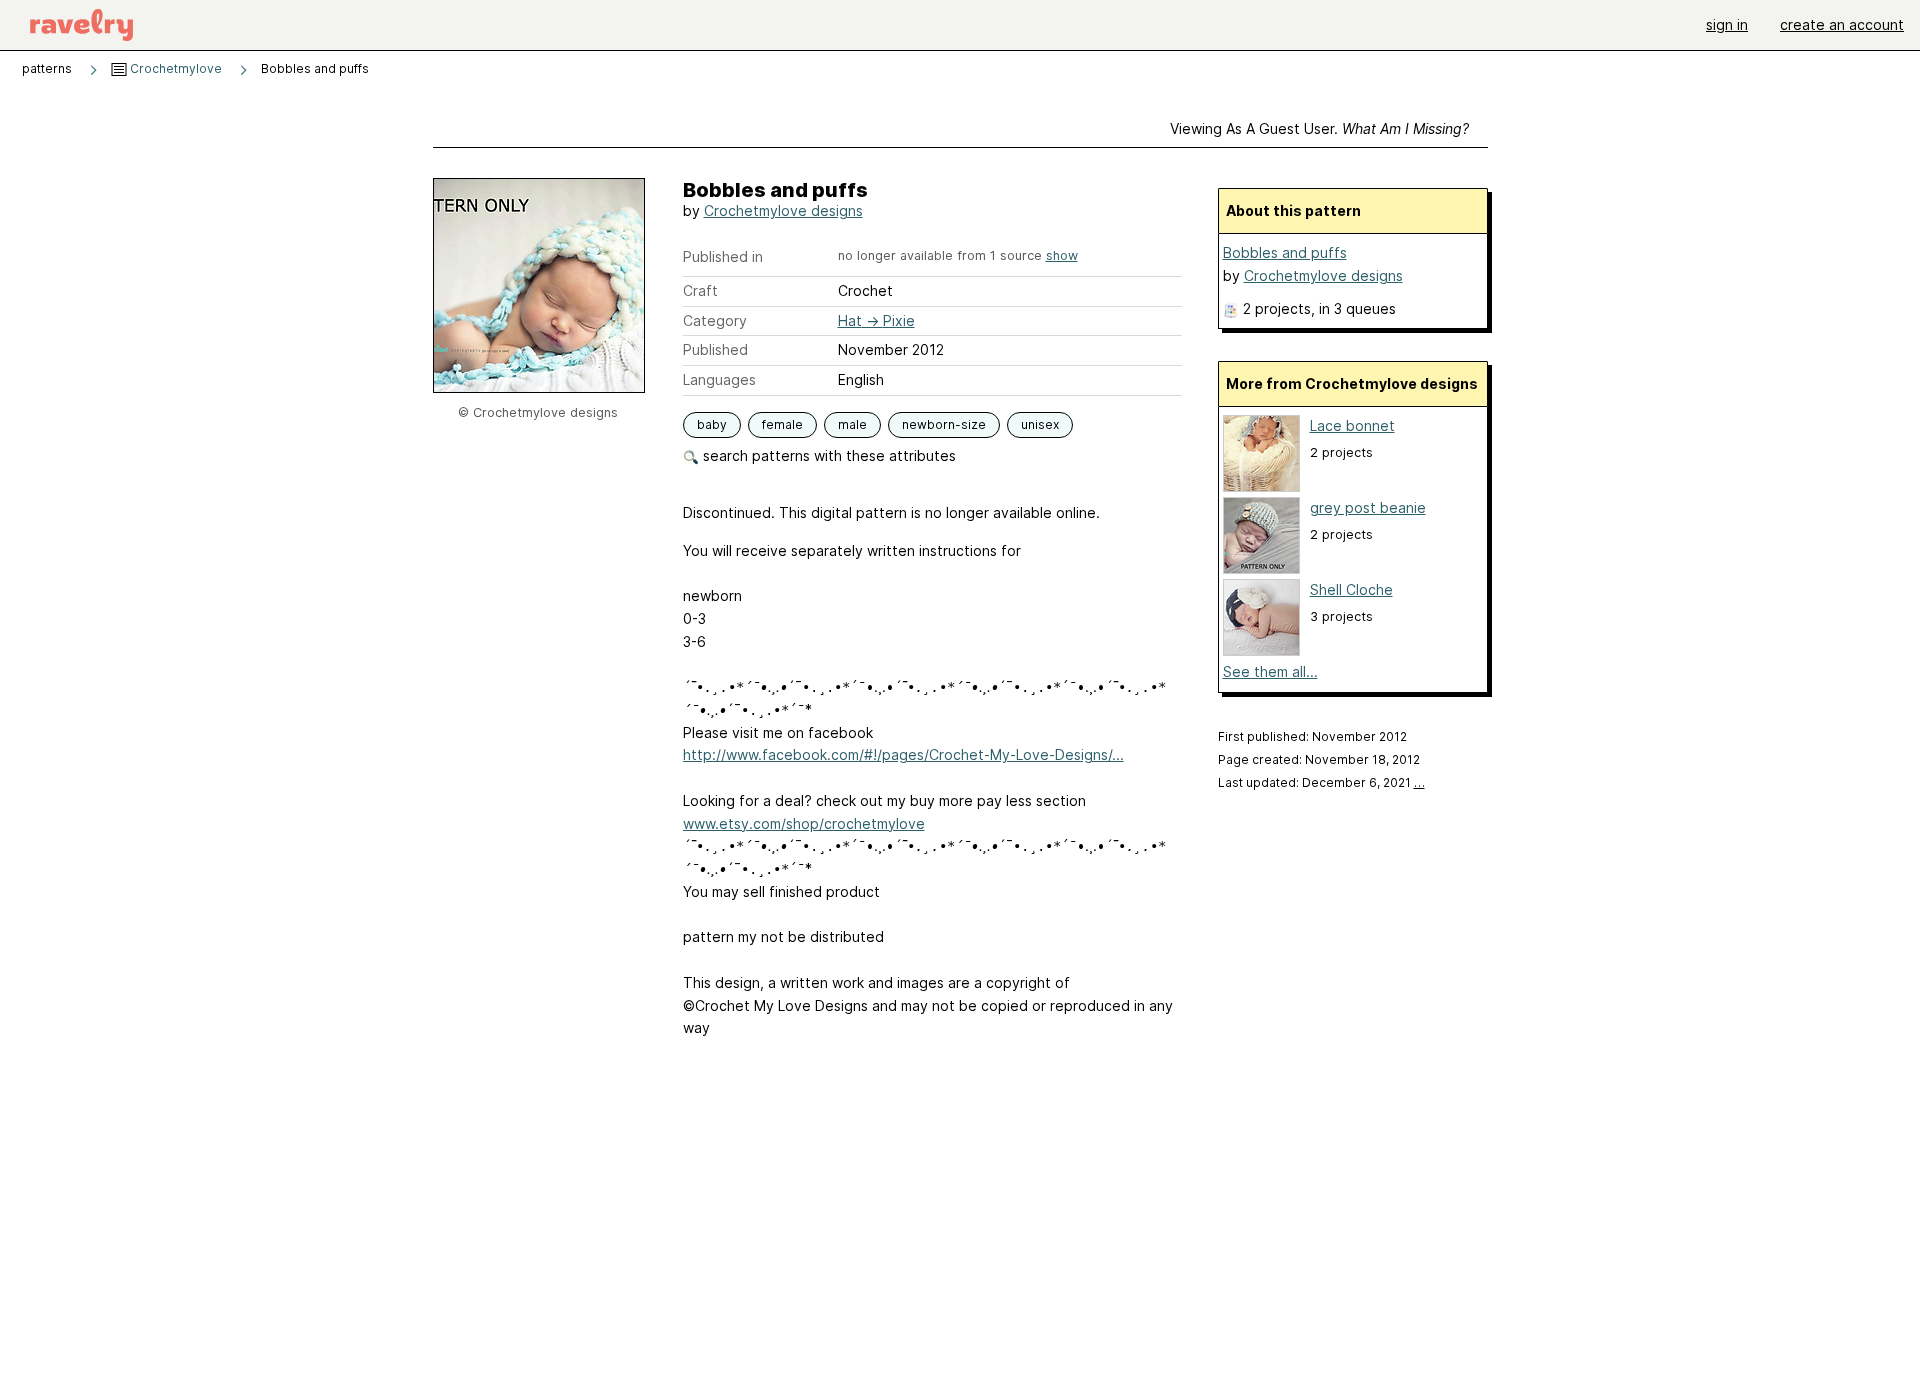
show (1062, 255)
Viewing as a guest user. (1319, 128)
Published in (723, 256)
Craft (700, 290)
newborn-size (944, 424)
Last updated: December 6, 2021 (1321, 782)
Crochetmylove (174, 68)
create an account (1842, 24)
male (852, 424)
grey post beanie (1368, 507)
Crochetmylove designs (783, 210)
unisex (1040, 424)
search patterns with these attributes (827, 455)
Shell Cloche (1351, 589)
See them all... (1270, 671)
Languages (719, 379)
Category (715, 320)
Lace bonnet (1352, 425)
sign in (1727, 24)
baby (712, 424)
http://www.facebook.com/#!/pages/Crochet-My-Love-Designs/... (903, 754)
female (782, 424)
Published (715, 349)
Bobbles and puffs (1285, 252)
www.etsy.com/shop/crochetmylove (804, 823)
